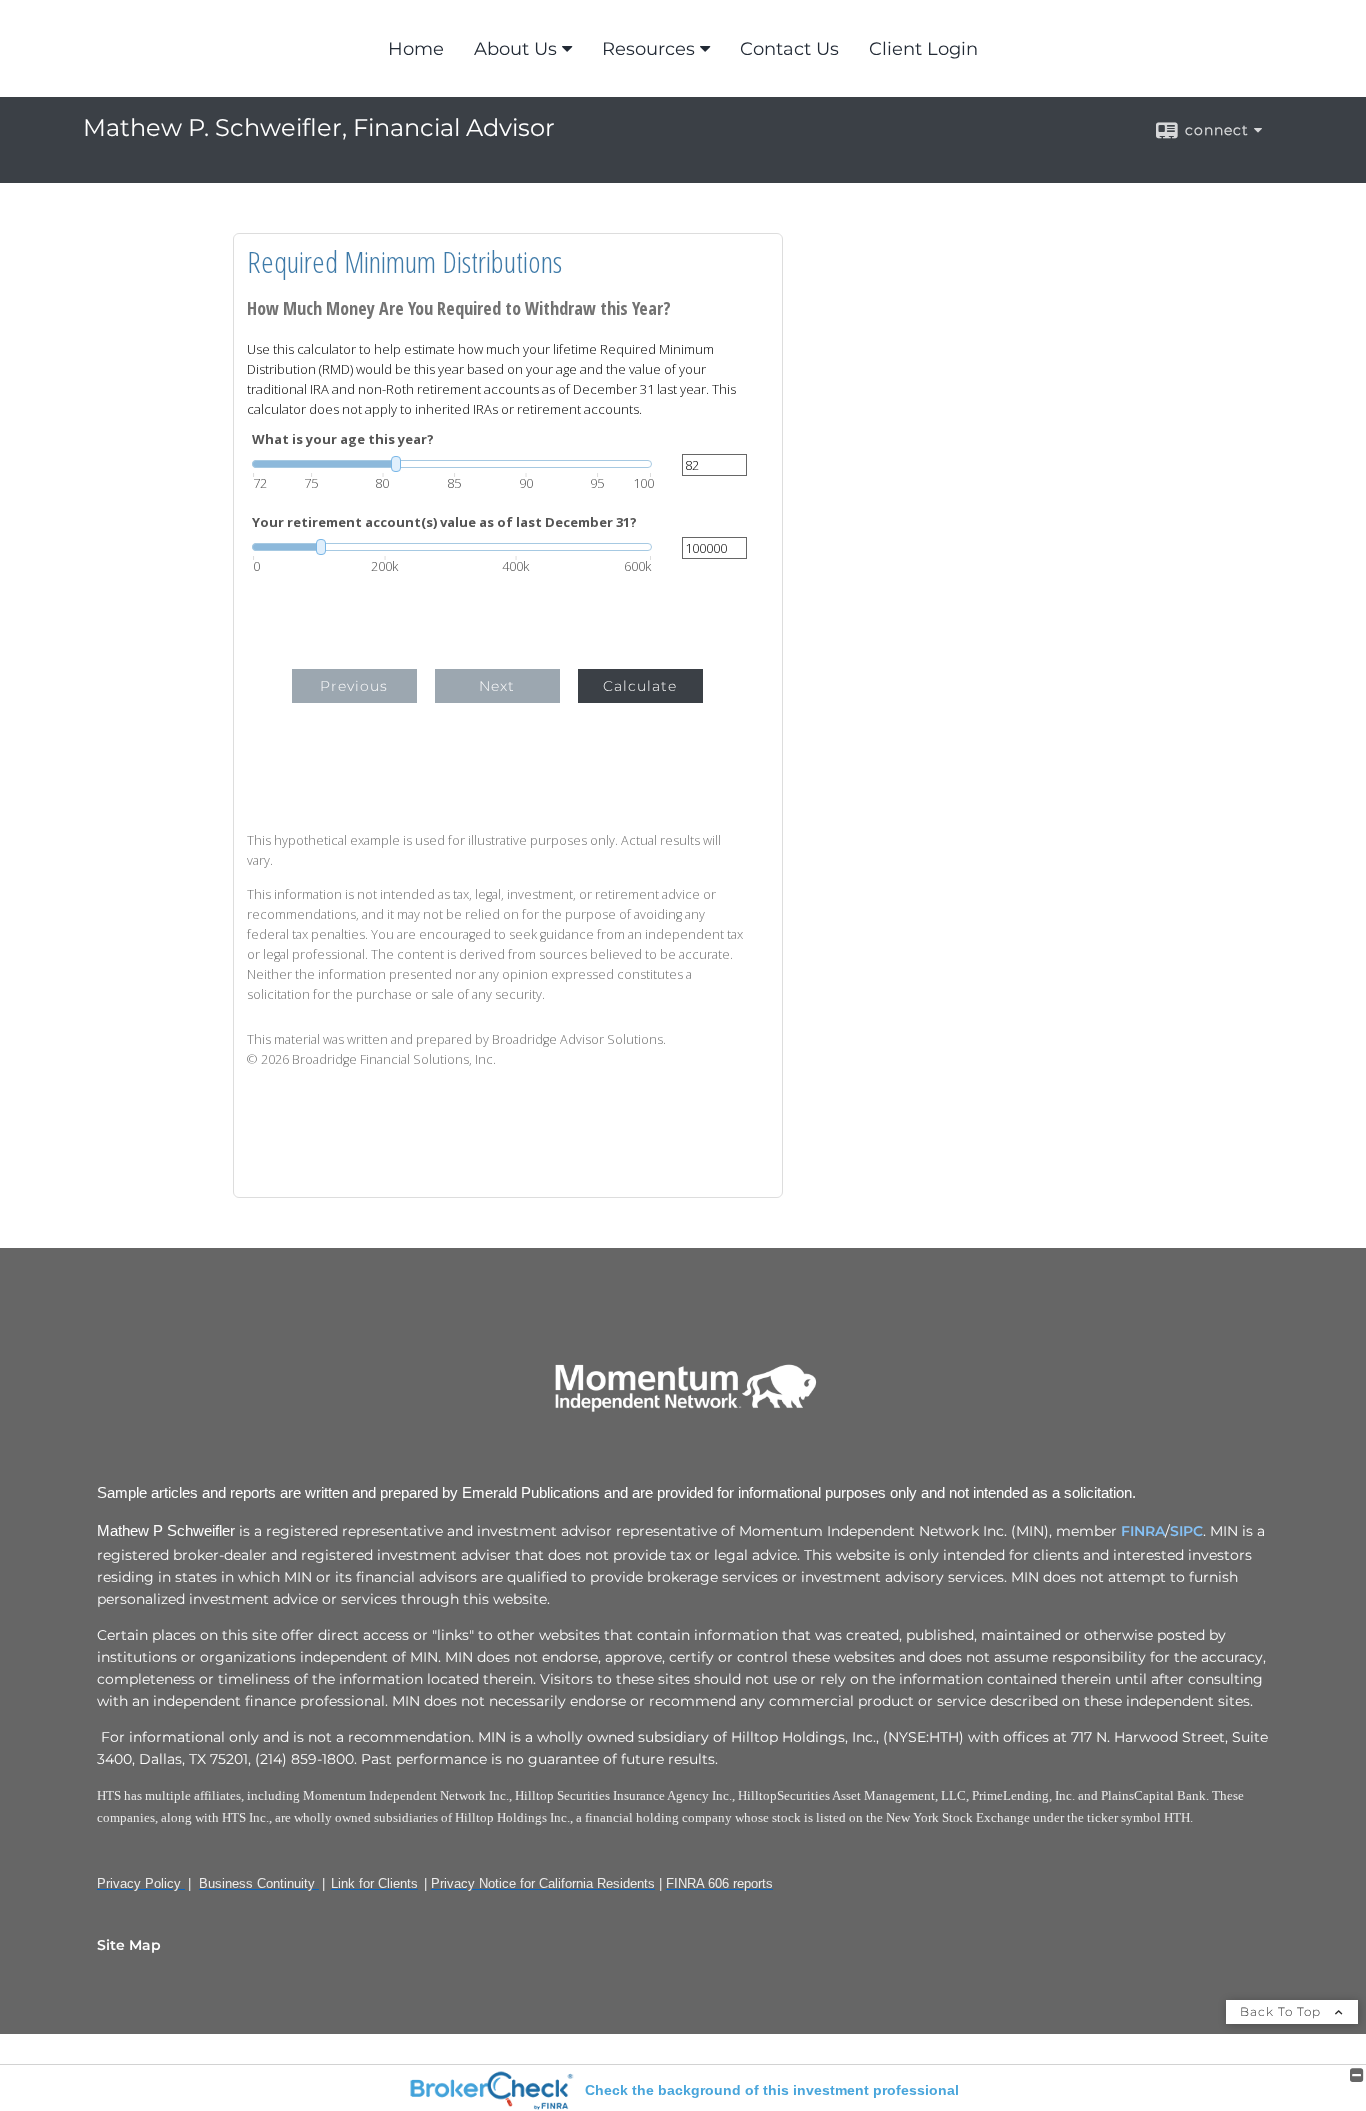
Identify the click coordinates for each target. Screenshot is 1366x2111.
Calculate (640, 686)
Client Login (923, 49)
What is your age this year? (343, 439)
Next (497, 686)
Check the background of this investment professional (772, 2090)
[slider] (452, 464)
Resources (648, 49)
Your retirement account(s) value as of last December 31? (444, 522)
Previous (354, 686)
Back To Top (1282, 2011)
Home (416, 49)
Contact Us (789, 49)
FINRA (1143, 1531)
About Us (515, 49)
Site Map (129, 1945)
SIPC (1186, 1531)
